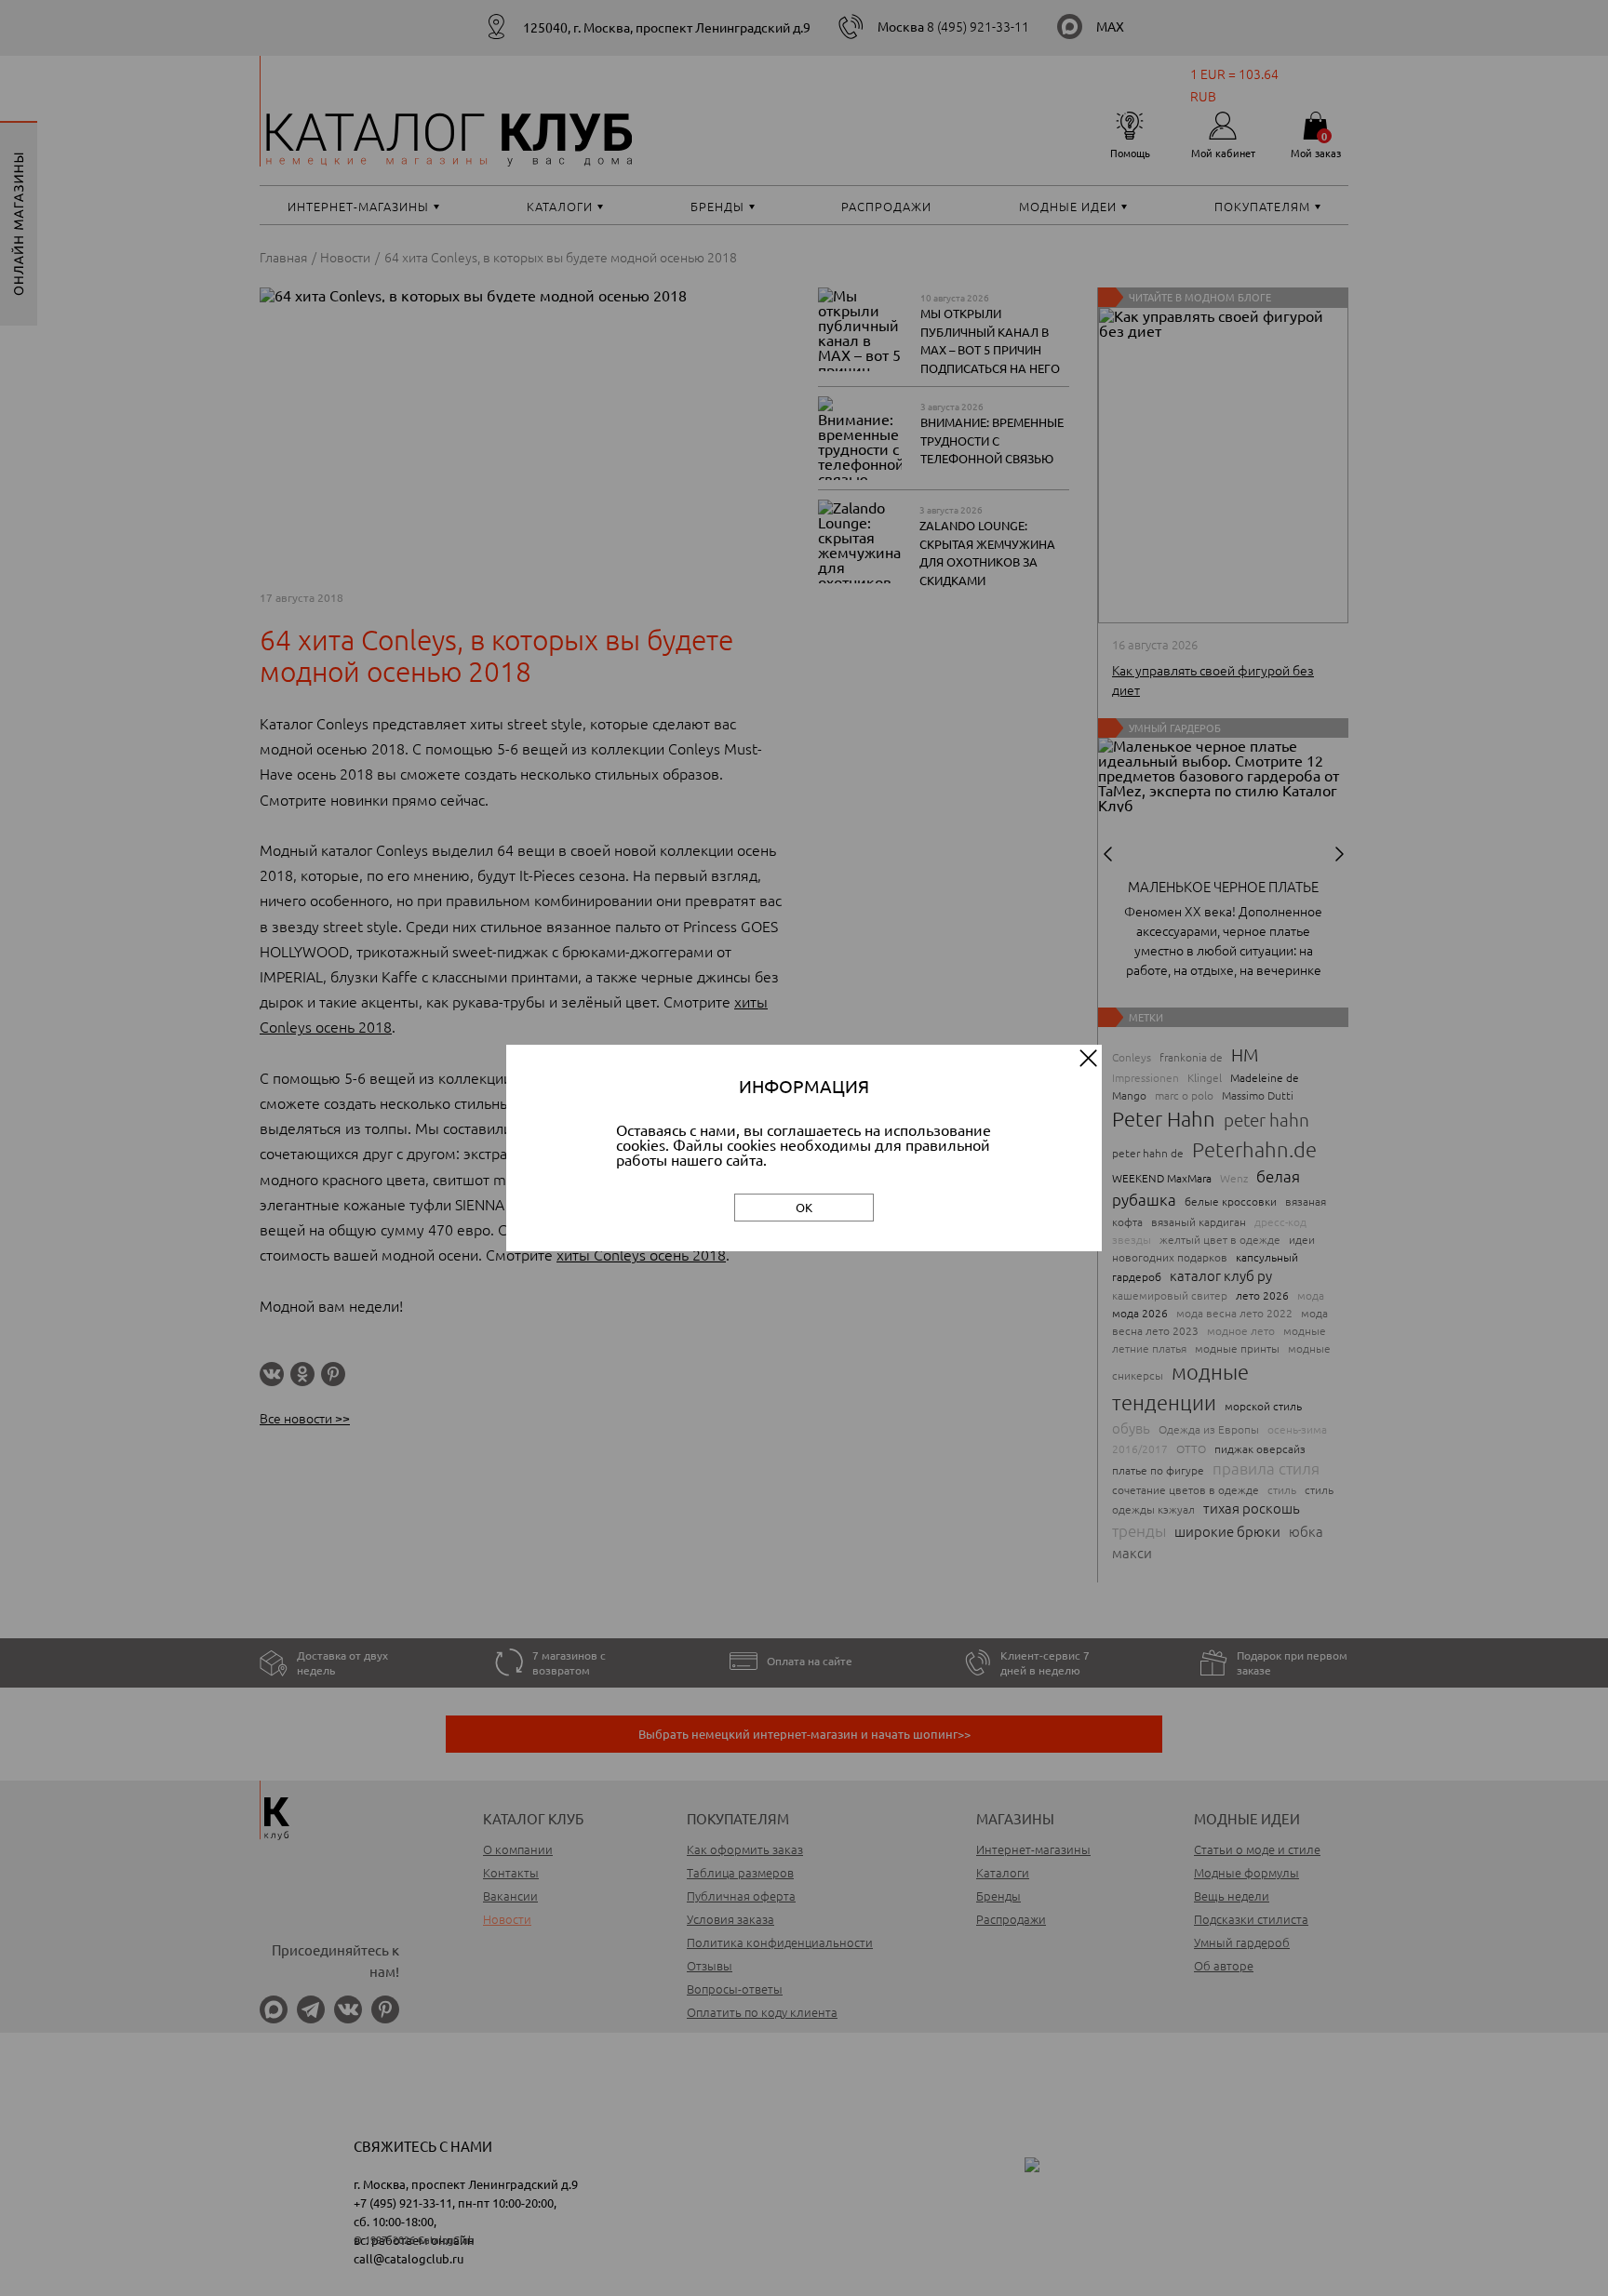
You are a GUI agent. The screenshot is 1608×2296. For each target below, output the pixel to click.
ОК (804, 1207)
